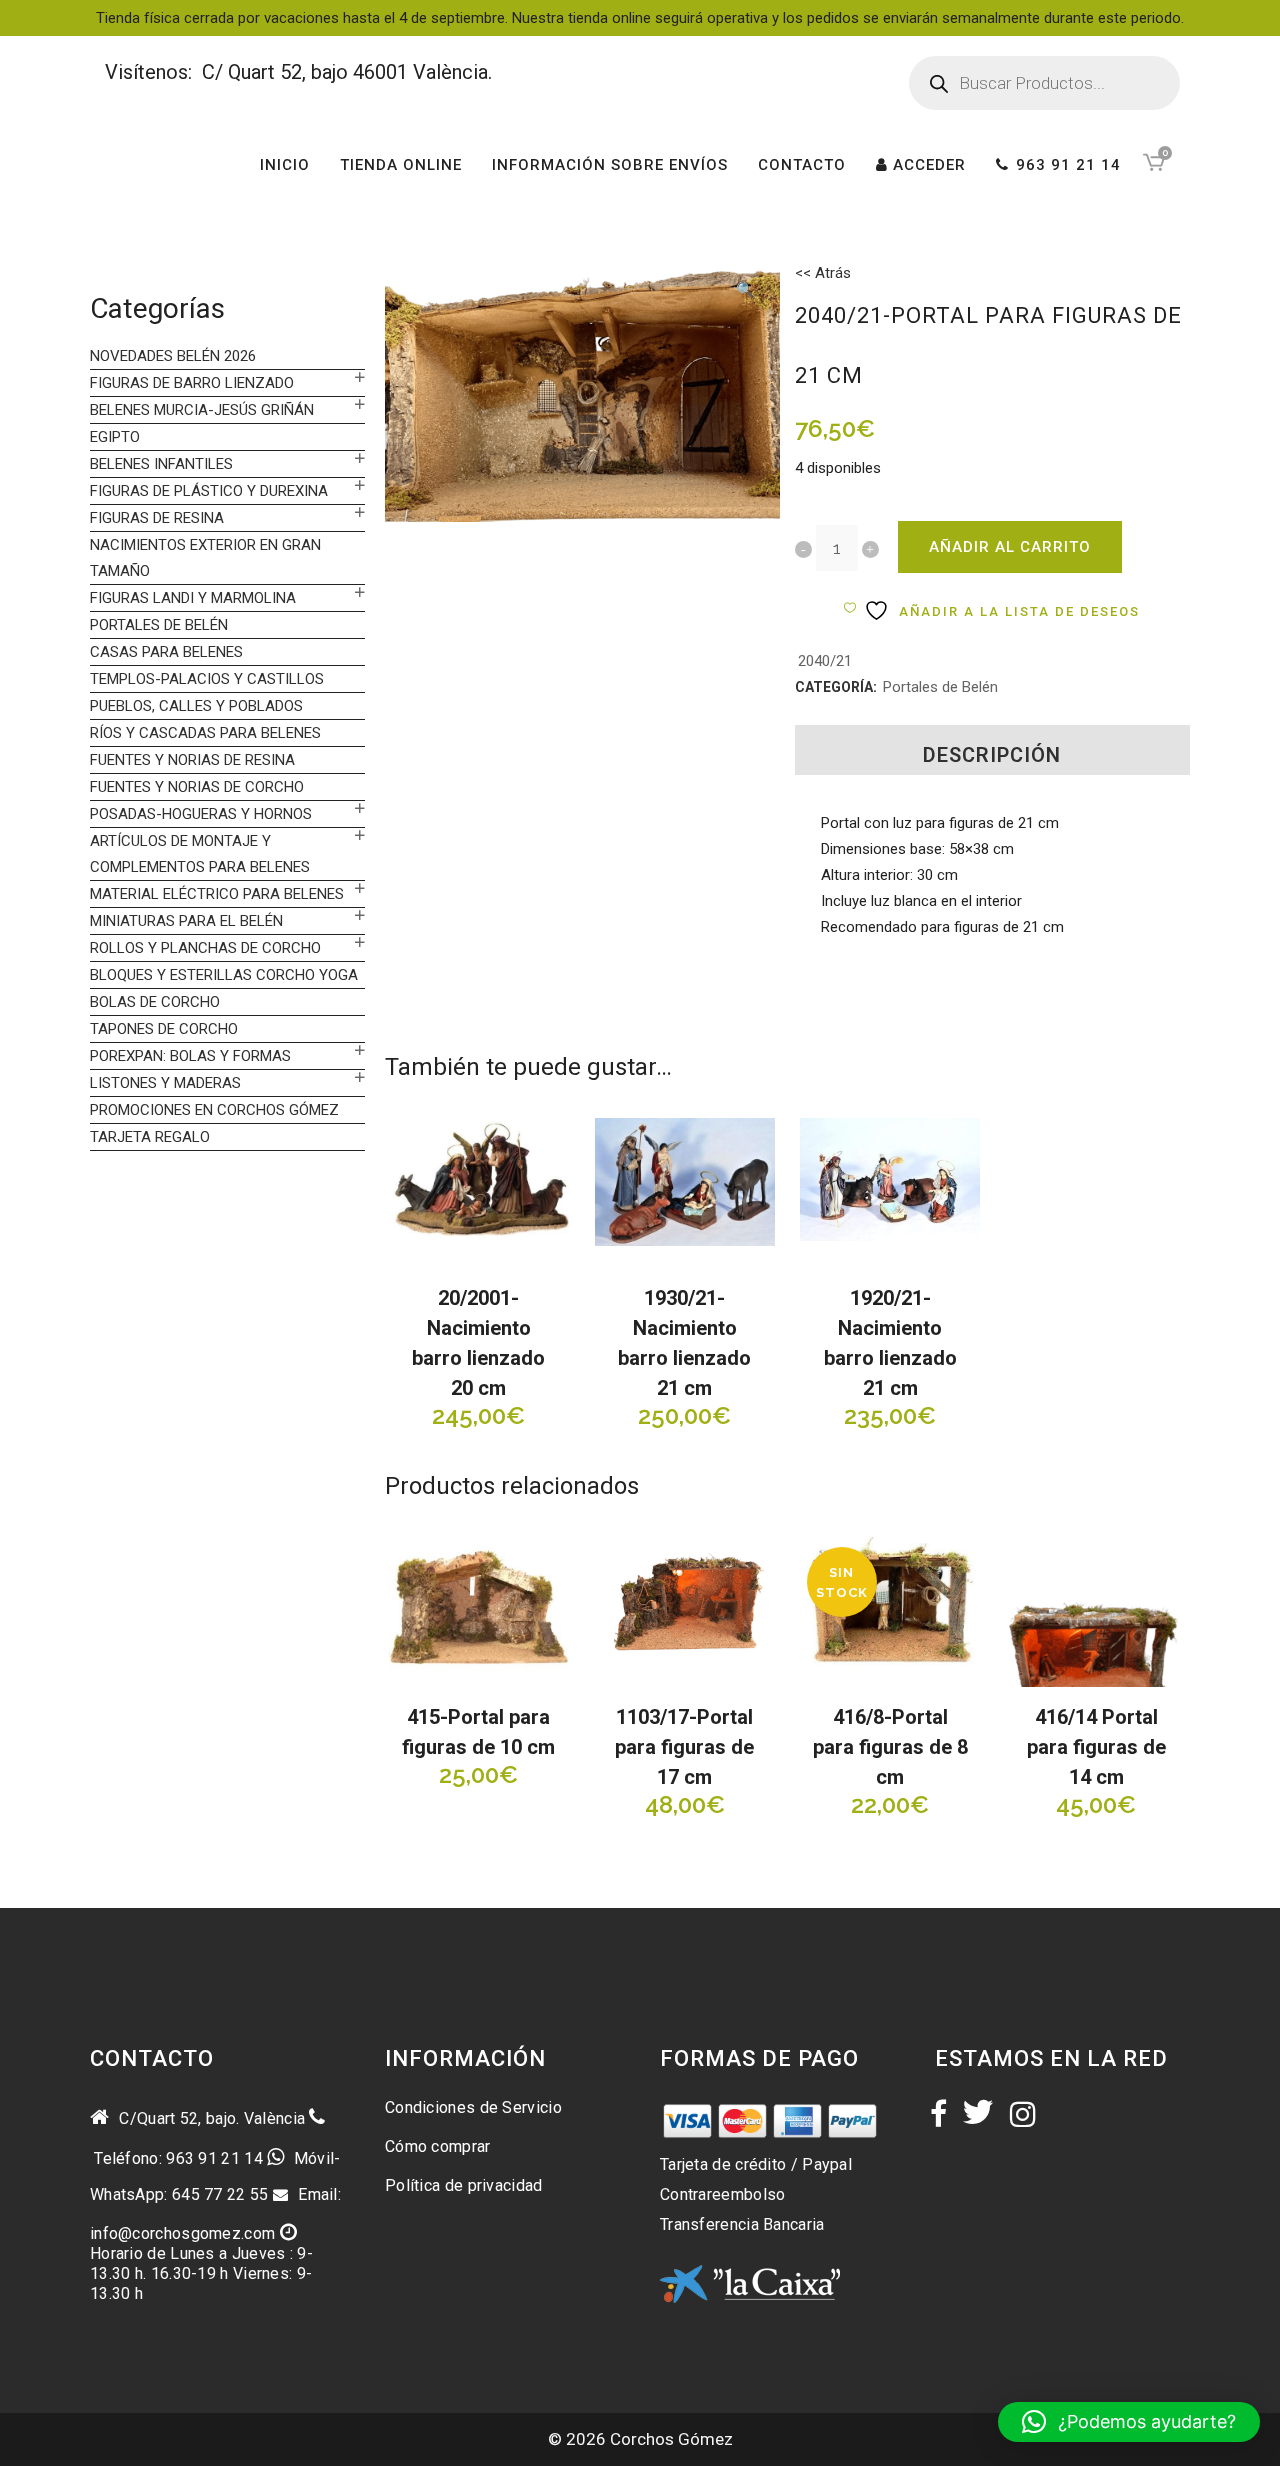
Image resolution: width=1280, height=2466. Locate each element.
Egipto (115, 437)
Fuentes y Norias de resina (192, 760)
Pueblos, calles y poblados (196, 706)
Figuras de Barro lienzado (192, 383)
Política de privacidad (464, 2185)
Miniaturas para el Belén (186, 921)
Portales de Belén (159, 625)
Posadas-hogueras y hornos (201, 814)
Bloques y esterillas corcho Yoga (224, 975)
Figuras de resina (157, 518)
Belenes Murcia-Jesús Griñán (202, 410)
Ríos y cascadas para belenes (205, 733)
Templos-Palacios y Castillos (207, 679)
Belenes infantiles (161, 464)
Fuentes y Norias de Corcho (197, 787)
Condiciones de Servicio (473, 2107)
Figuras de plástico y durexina (209, 491)
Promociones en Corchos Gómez (214, 1110)
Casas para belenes (166, 652)
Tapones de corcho (164, 1029)
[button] (745, 292)
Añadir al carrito (1010, 547)
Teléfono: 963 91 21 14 (176, 2158)
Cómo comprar (438, 2146)
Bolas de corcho (155, 1002)
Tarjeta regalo (150, 1137)
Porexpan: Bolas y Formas (190, 1056)
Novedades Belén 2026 (173, 356)
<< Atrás (823, 273)
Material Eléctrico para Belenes (217, 894)
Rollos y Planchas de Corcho (205, 948)
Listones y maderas (165, 1083)
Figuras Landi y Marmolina (193, 598)
